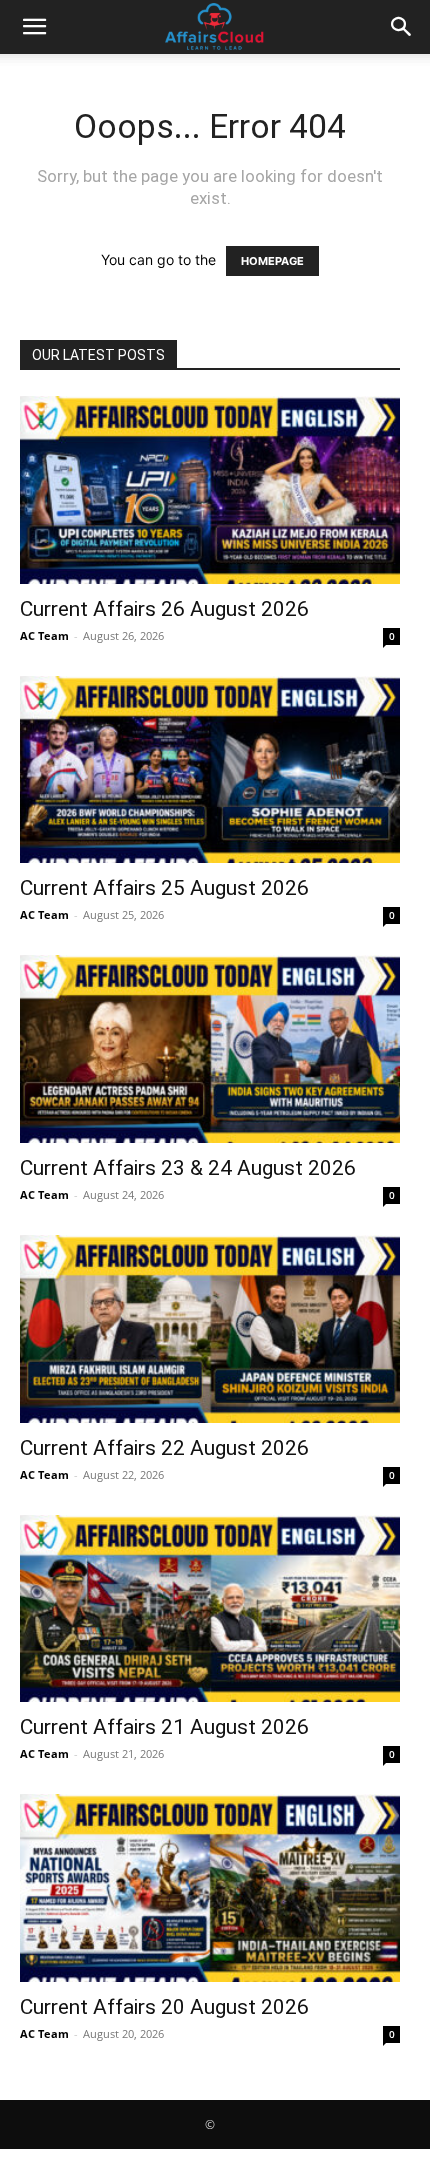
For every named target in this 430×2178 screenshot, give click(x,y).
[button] (34, 27)
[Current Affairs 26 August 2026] (210, 490)
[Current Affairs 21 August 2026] (210, 1609)
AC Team (44, 635)
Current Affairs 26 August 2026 (164, 609)
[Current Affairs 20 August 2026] (210, 1888)
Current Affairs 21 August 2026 (164, 1727)
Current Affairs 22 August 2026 (164, 1448)
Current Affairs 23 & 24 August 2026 (188, 1168)
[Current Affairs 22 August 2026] (210, 1329)
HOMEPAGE (272, 261)
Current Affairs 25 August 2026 (164, 888)
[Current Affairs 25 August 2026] (210, 770)
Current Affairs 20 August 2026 (164, 2007)
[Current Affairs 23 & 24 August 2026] (210, 1049)
